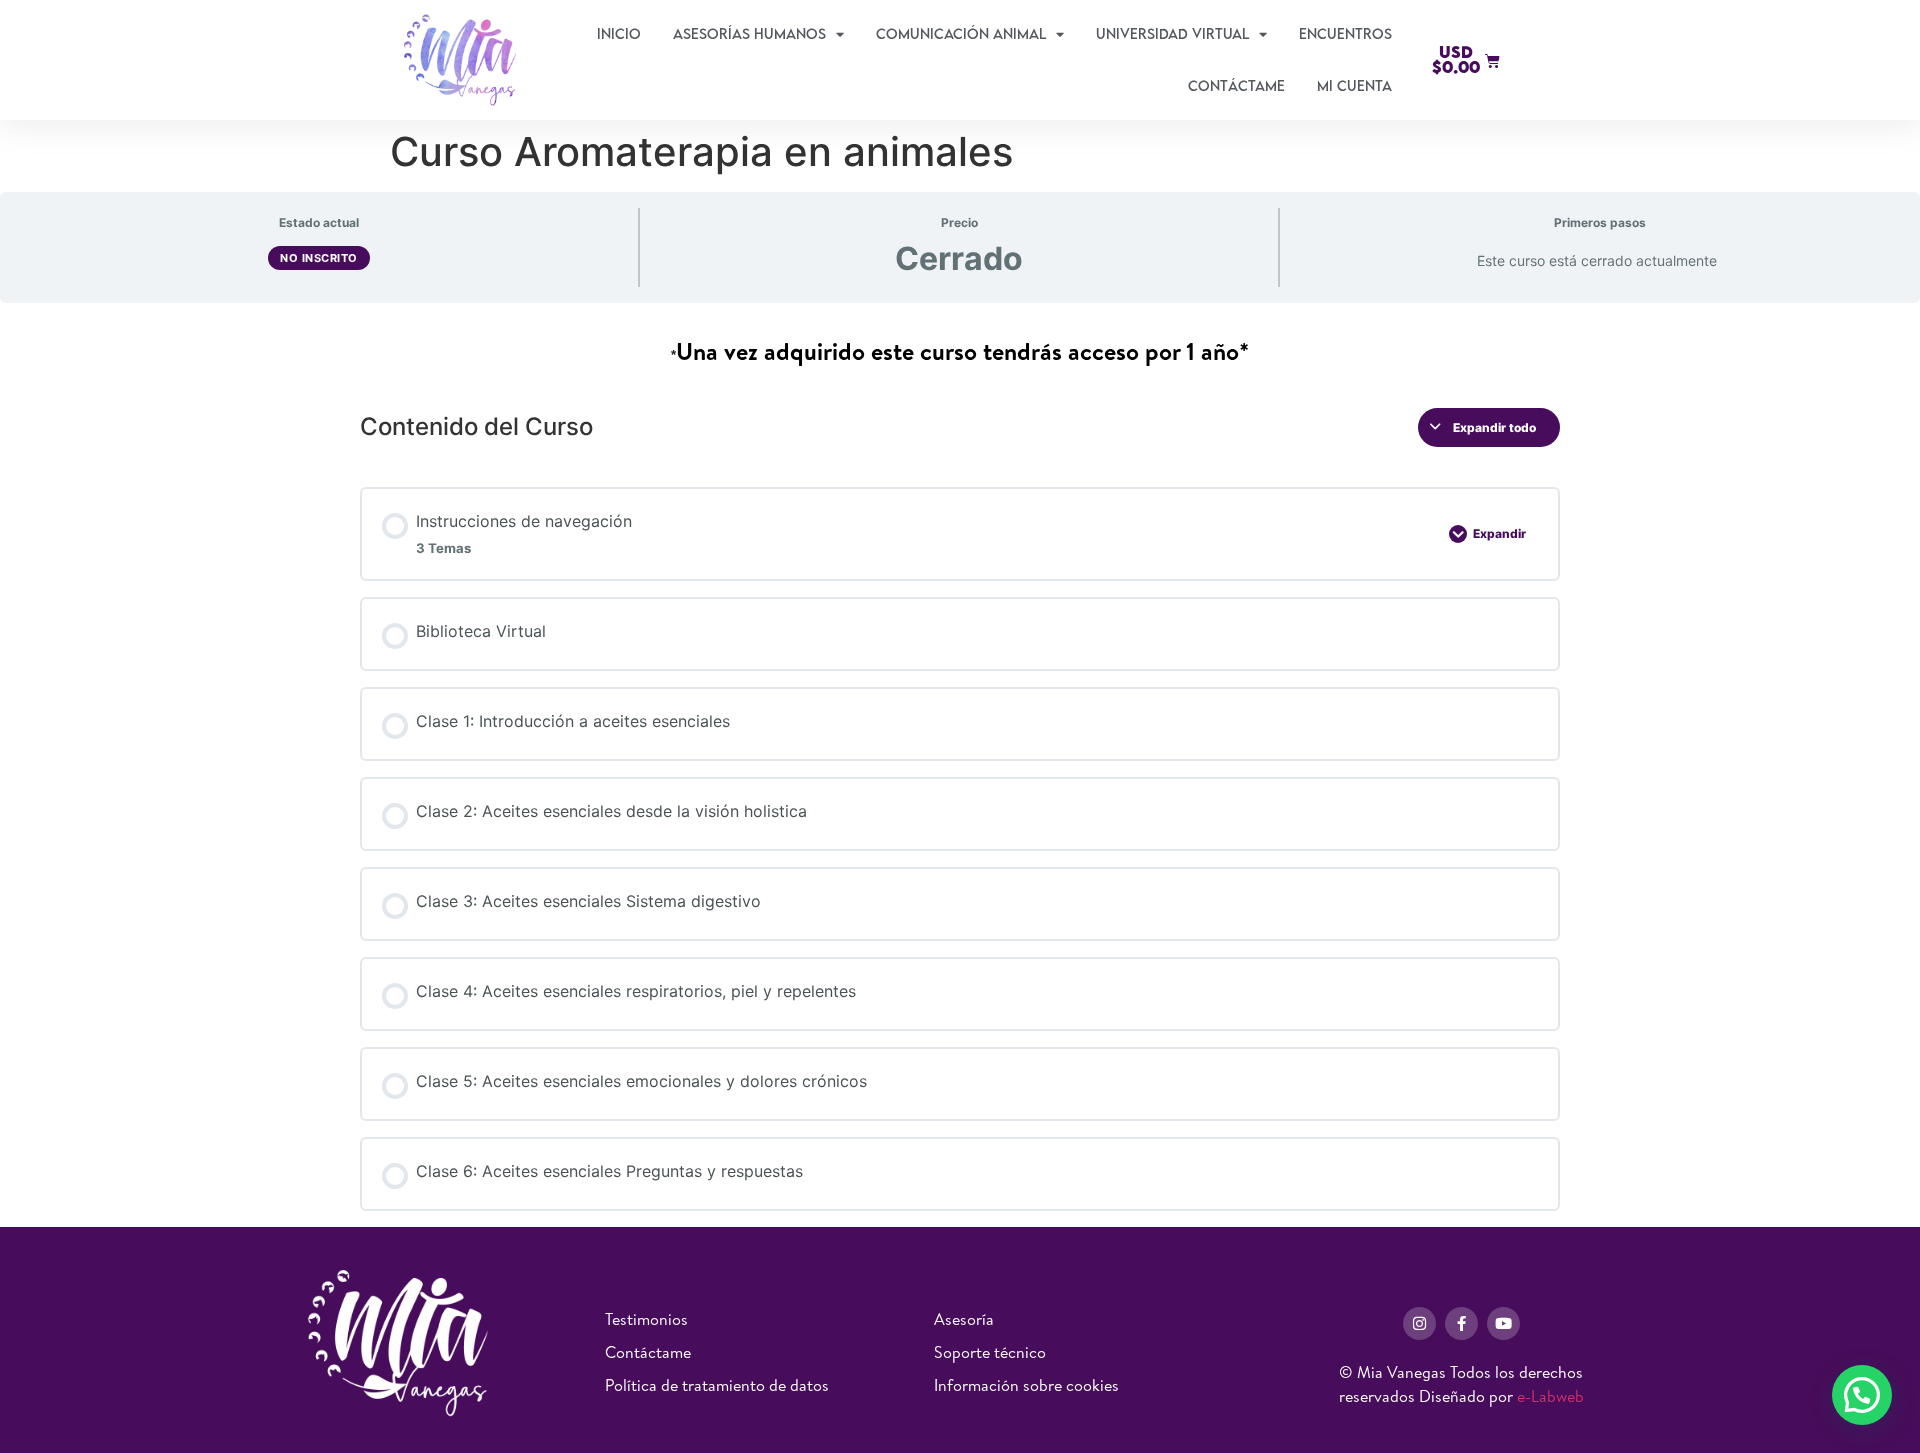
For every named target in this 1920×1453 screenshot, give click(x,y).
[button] (1862, 1395)
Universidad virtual (1172, 33)
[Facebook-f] (1461, 1323)
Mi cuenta (1354, 85)
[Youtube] (1503, 1323)
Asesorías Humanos (749, 33)
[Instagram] (1419, 1323)
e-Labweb (1550, 1396)
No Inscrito (319, 258)
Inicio (619, 33)
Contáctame (1236, 85)
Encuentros (1345, 33)
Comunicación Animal (961, 33)
